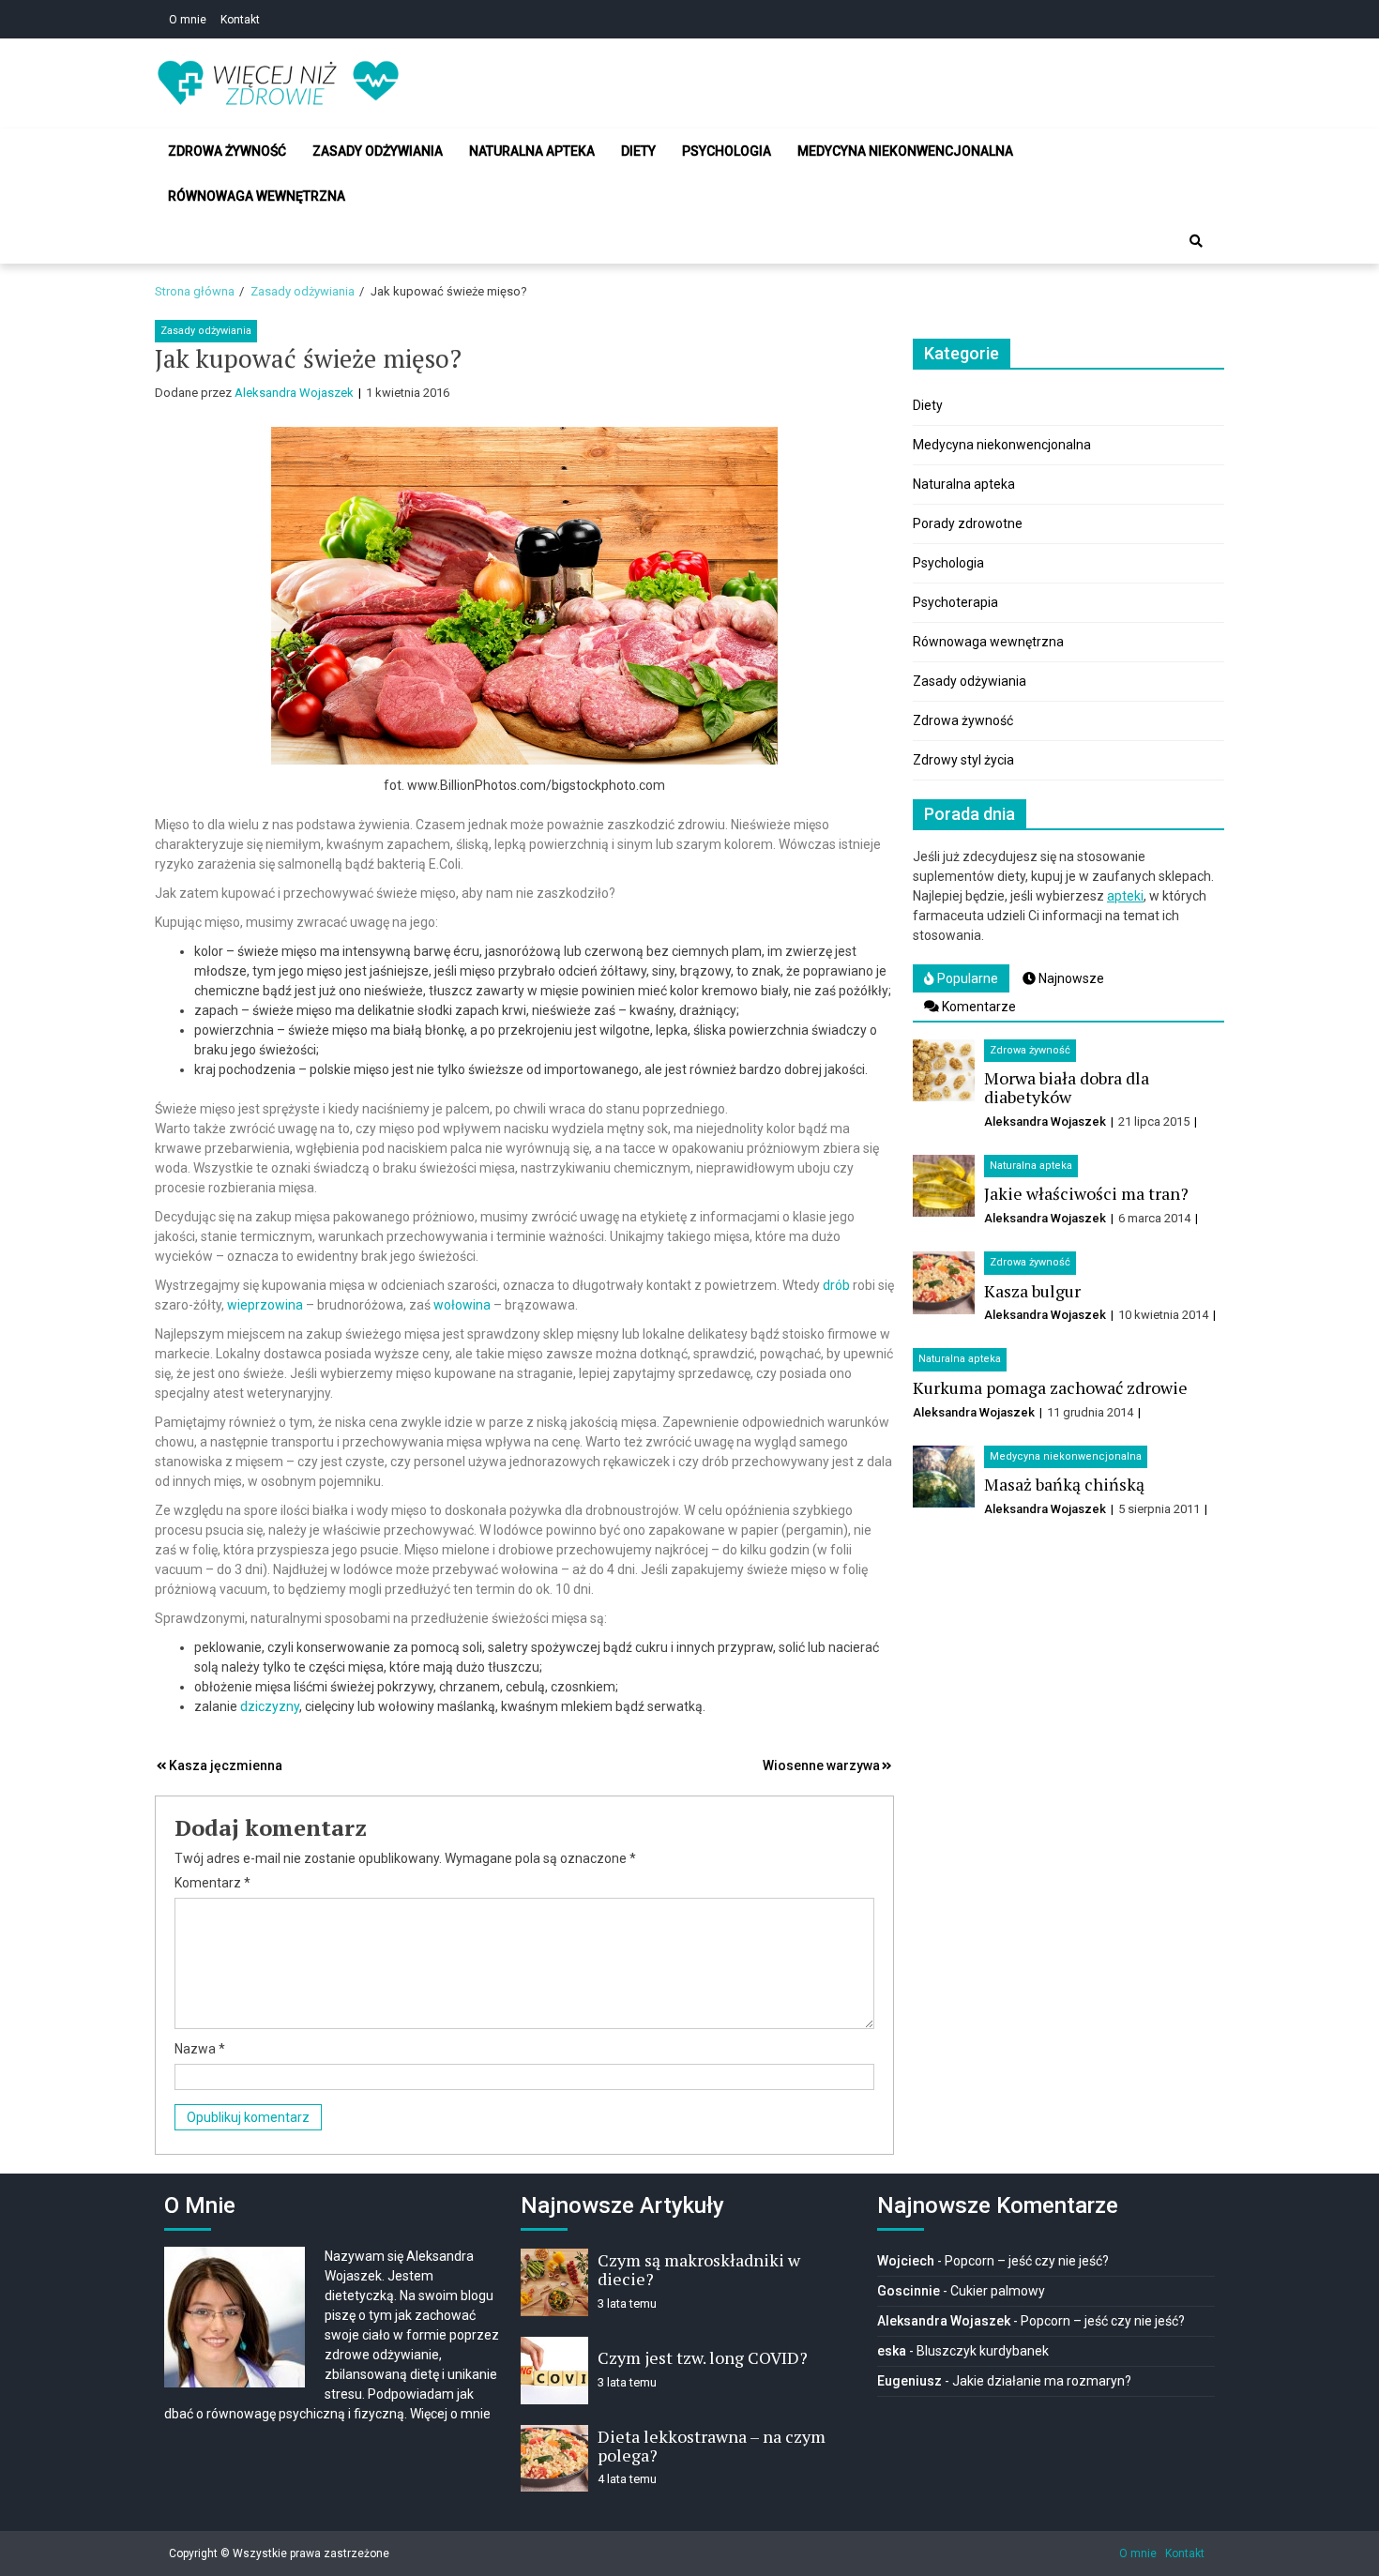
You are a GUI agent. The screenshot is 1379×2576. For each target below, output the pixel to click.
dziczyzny (270, 1706)
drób (836, 1285)
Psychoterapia (955, 602)
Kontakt (240, 20)
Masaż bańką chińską (1064, 1484)
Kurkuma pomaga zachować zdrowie (1050, 1387)
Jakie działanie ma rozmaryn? (1042, 2381)
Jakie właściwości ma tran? (1086, 1193)
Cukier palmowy (998, 2291)
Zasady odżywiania (378, 151)
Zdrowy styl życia (963, 760)
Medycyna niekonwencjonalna (905, 151)
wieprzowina (265, 1305)
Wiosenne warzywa (821, 1765)
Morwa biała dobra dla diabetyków (1067, 1087)
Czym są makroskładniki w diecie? (699, 2269)
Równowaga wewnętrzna (257, 196)
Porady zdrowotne (968, 523)
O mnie (188, 20)
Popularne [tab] (966, 978)
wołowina (462, 1305)
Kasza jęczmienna (226, 1765)
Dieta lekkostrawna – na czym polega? (712, 2446)
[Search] (1196, 241)
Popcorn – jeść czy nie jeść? (1027, 2261)
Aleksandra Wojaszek (294, 393)
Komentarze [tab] (977, 1007)
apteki (1125, 896)
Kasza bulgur (1032, 1291)
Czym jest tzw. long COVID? (703, 2357)
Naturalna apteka (532, 151)
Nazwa (200, 2049)
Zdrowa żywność (227, 151)
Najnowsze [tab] (1070, 978)
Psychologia (727, 151)
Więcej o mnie (450, 2414)
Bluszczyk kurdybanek (983, 2351)
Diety (638, 151)
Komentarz (212, 1883)
